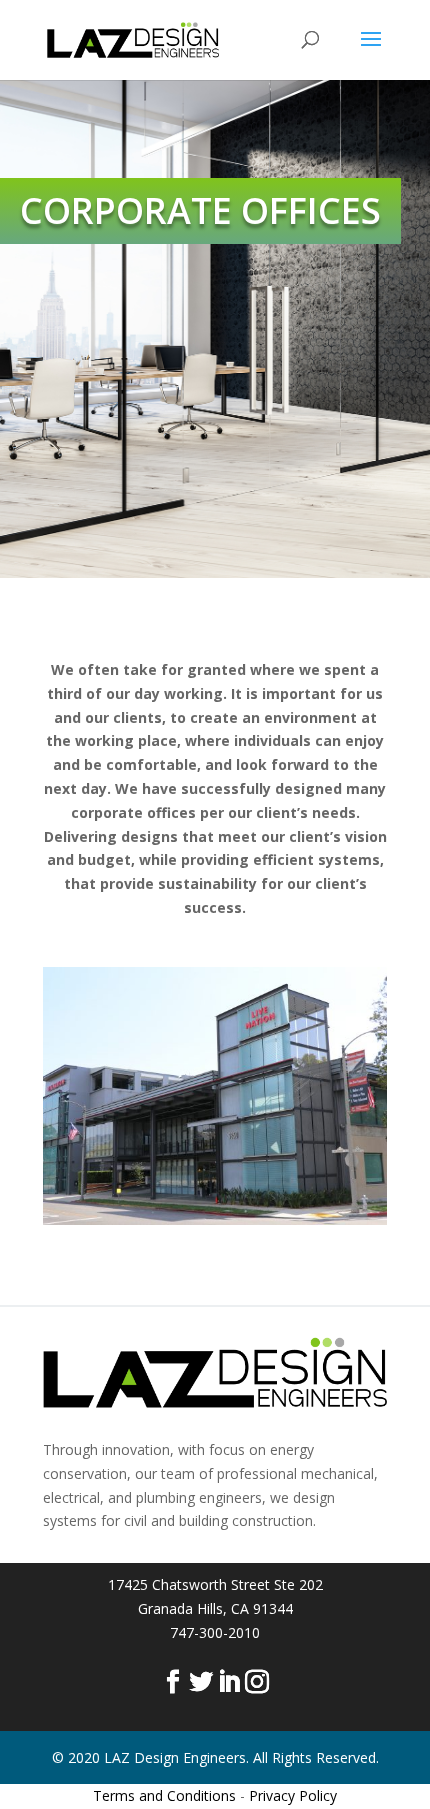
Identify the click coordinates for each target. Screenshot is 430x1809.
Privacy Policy (293, 1795)
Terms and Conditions (164, 1795)
